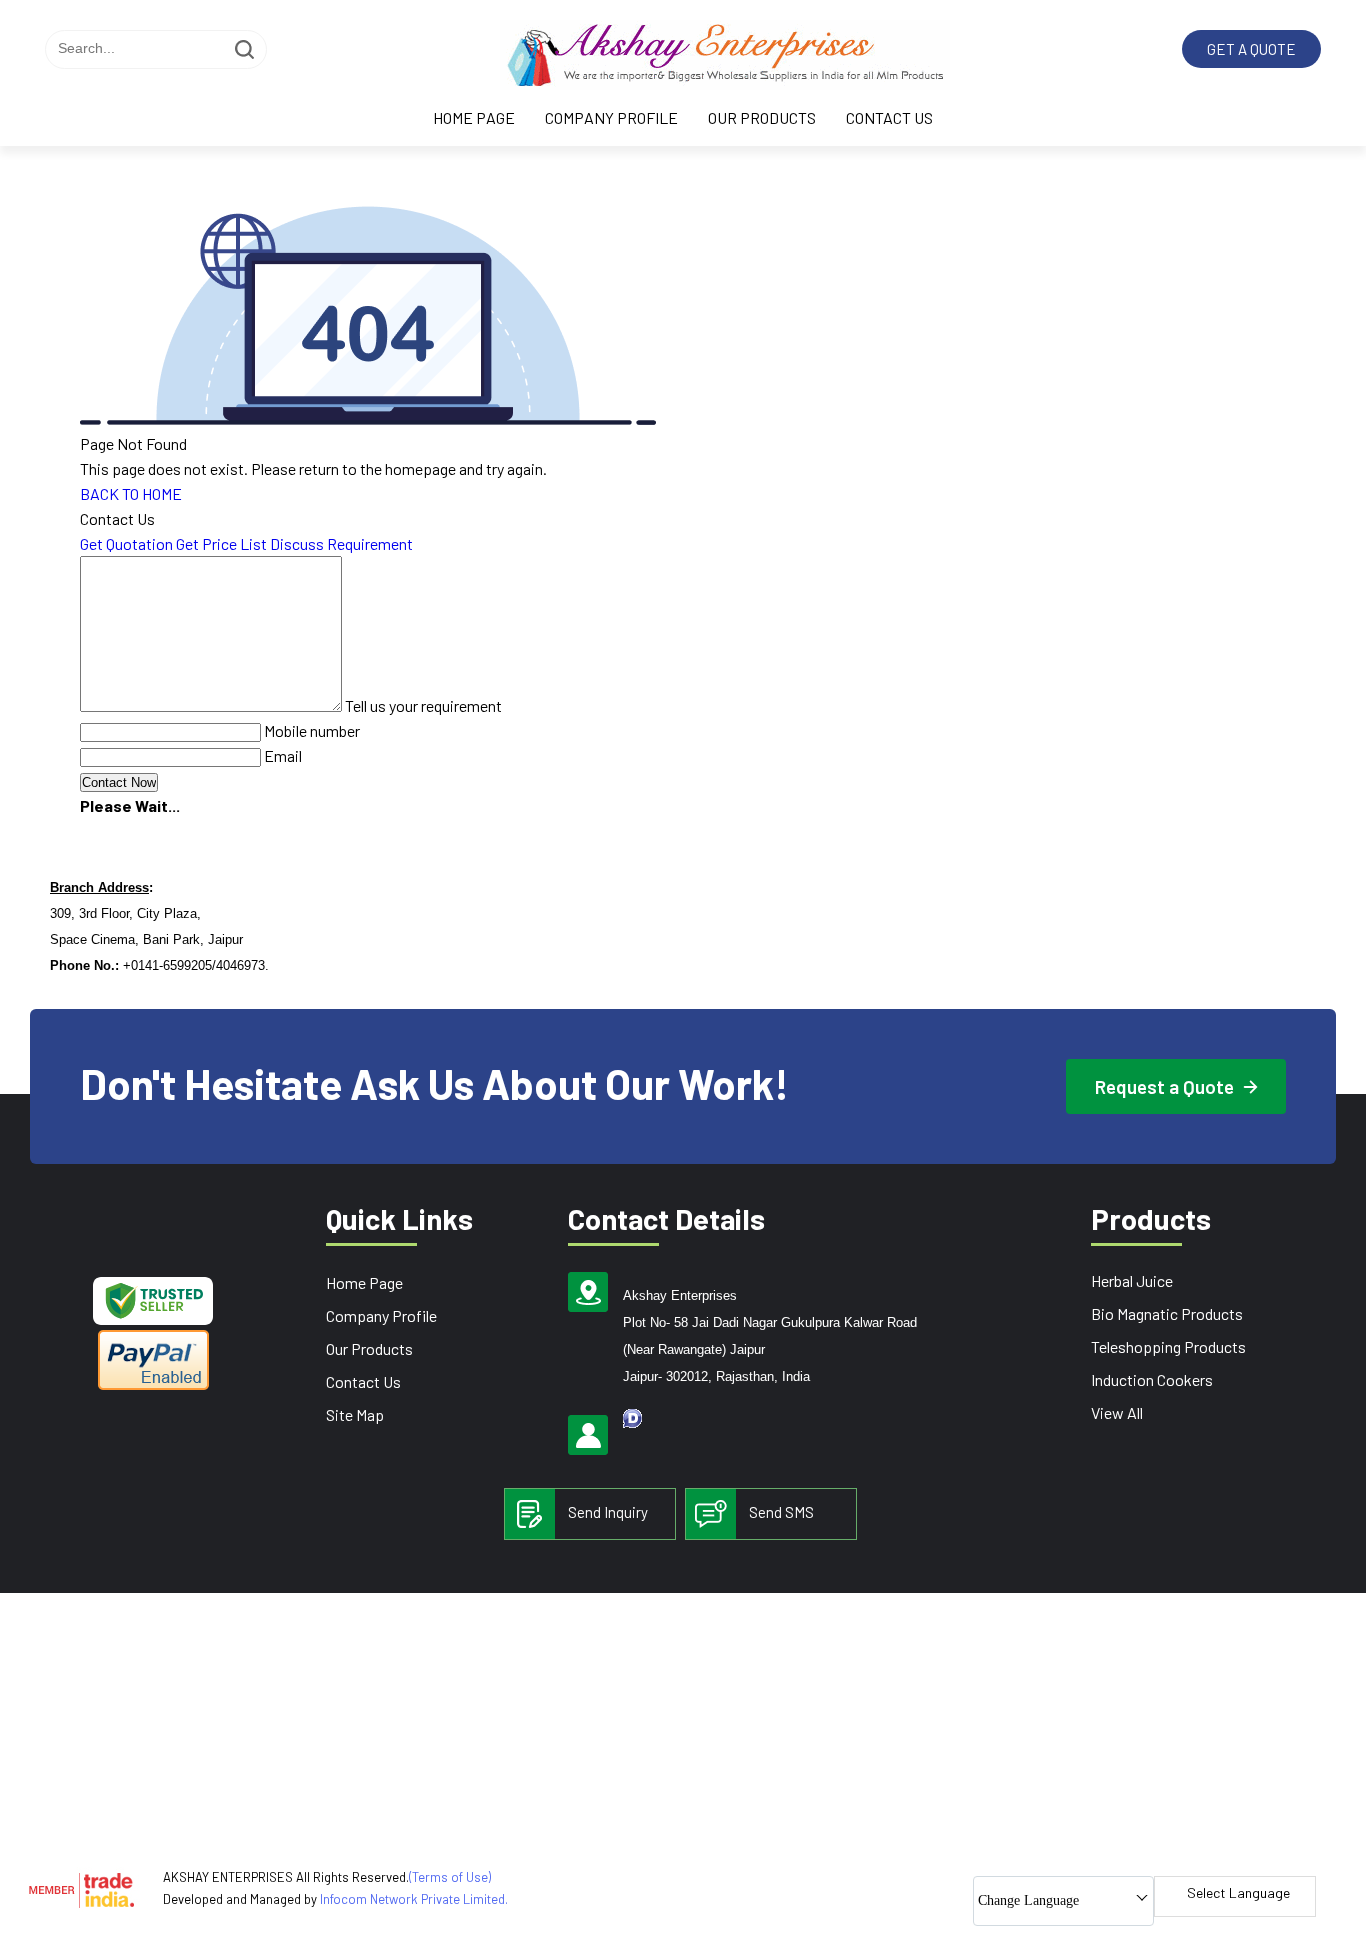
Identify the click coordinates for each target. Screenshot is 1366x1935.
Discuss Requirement (341, 543)
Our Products (762, 117)
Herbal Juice (1132, 1280)
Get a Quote (1251, 49)
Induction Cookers (1152, 1379)
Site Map (355, 1414)
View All (1117, 1412)
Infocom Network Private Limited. (414, 1899)
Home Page (474, 117)
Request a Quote (1166, 1086)
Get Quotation (126, 543)
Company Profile (611, 117)
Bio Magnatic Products (1167, 1313)
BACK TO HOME (131, 493)
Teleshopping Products (1168, 1346)
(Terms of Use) (450, 1877)
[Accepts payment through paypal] (153, 1386)
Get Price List (221, 543)
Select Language (1238, 1892)
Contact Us (889, 117)
